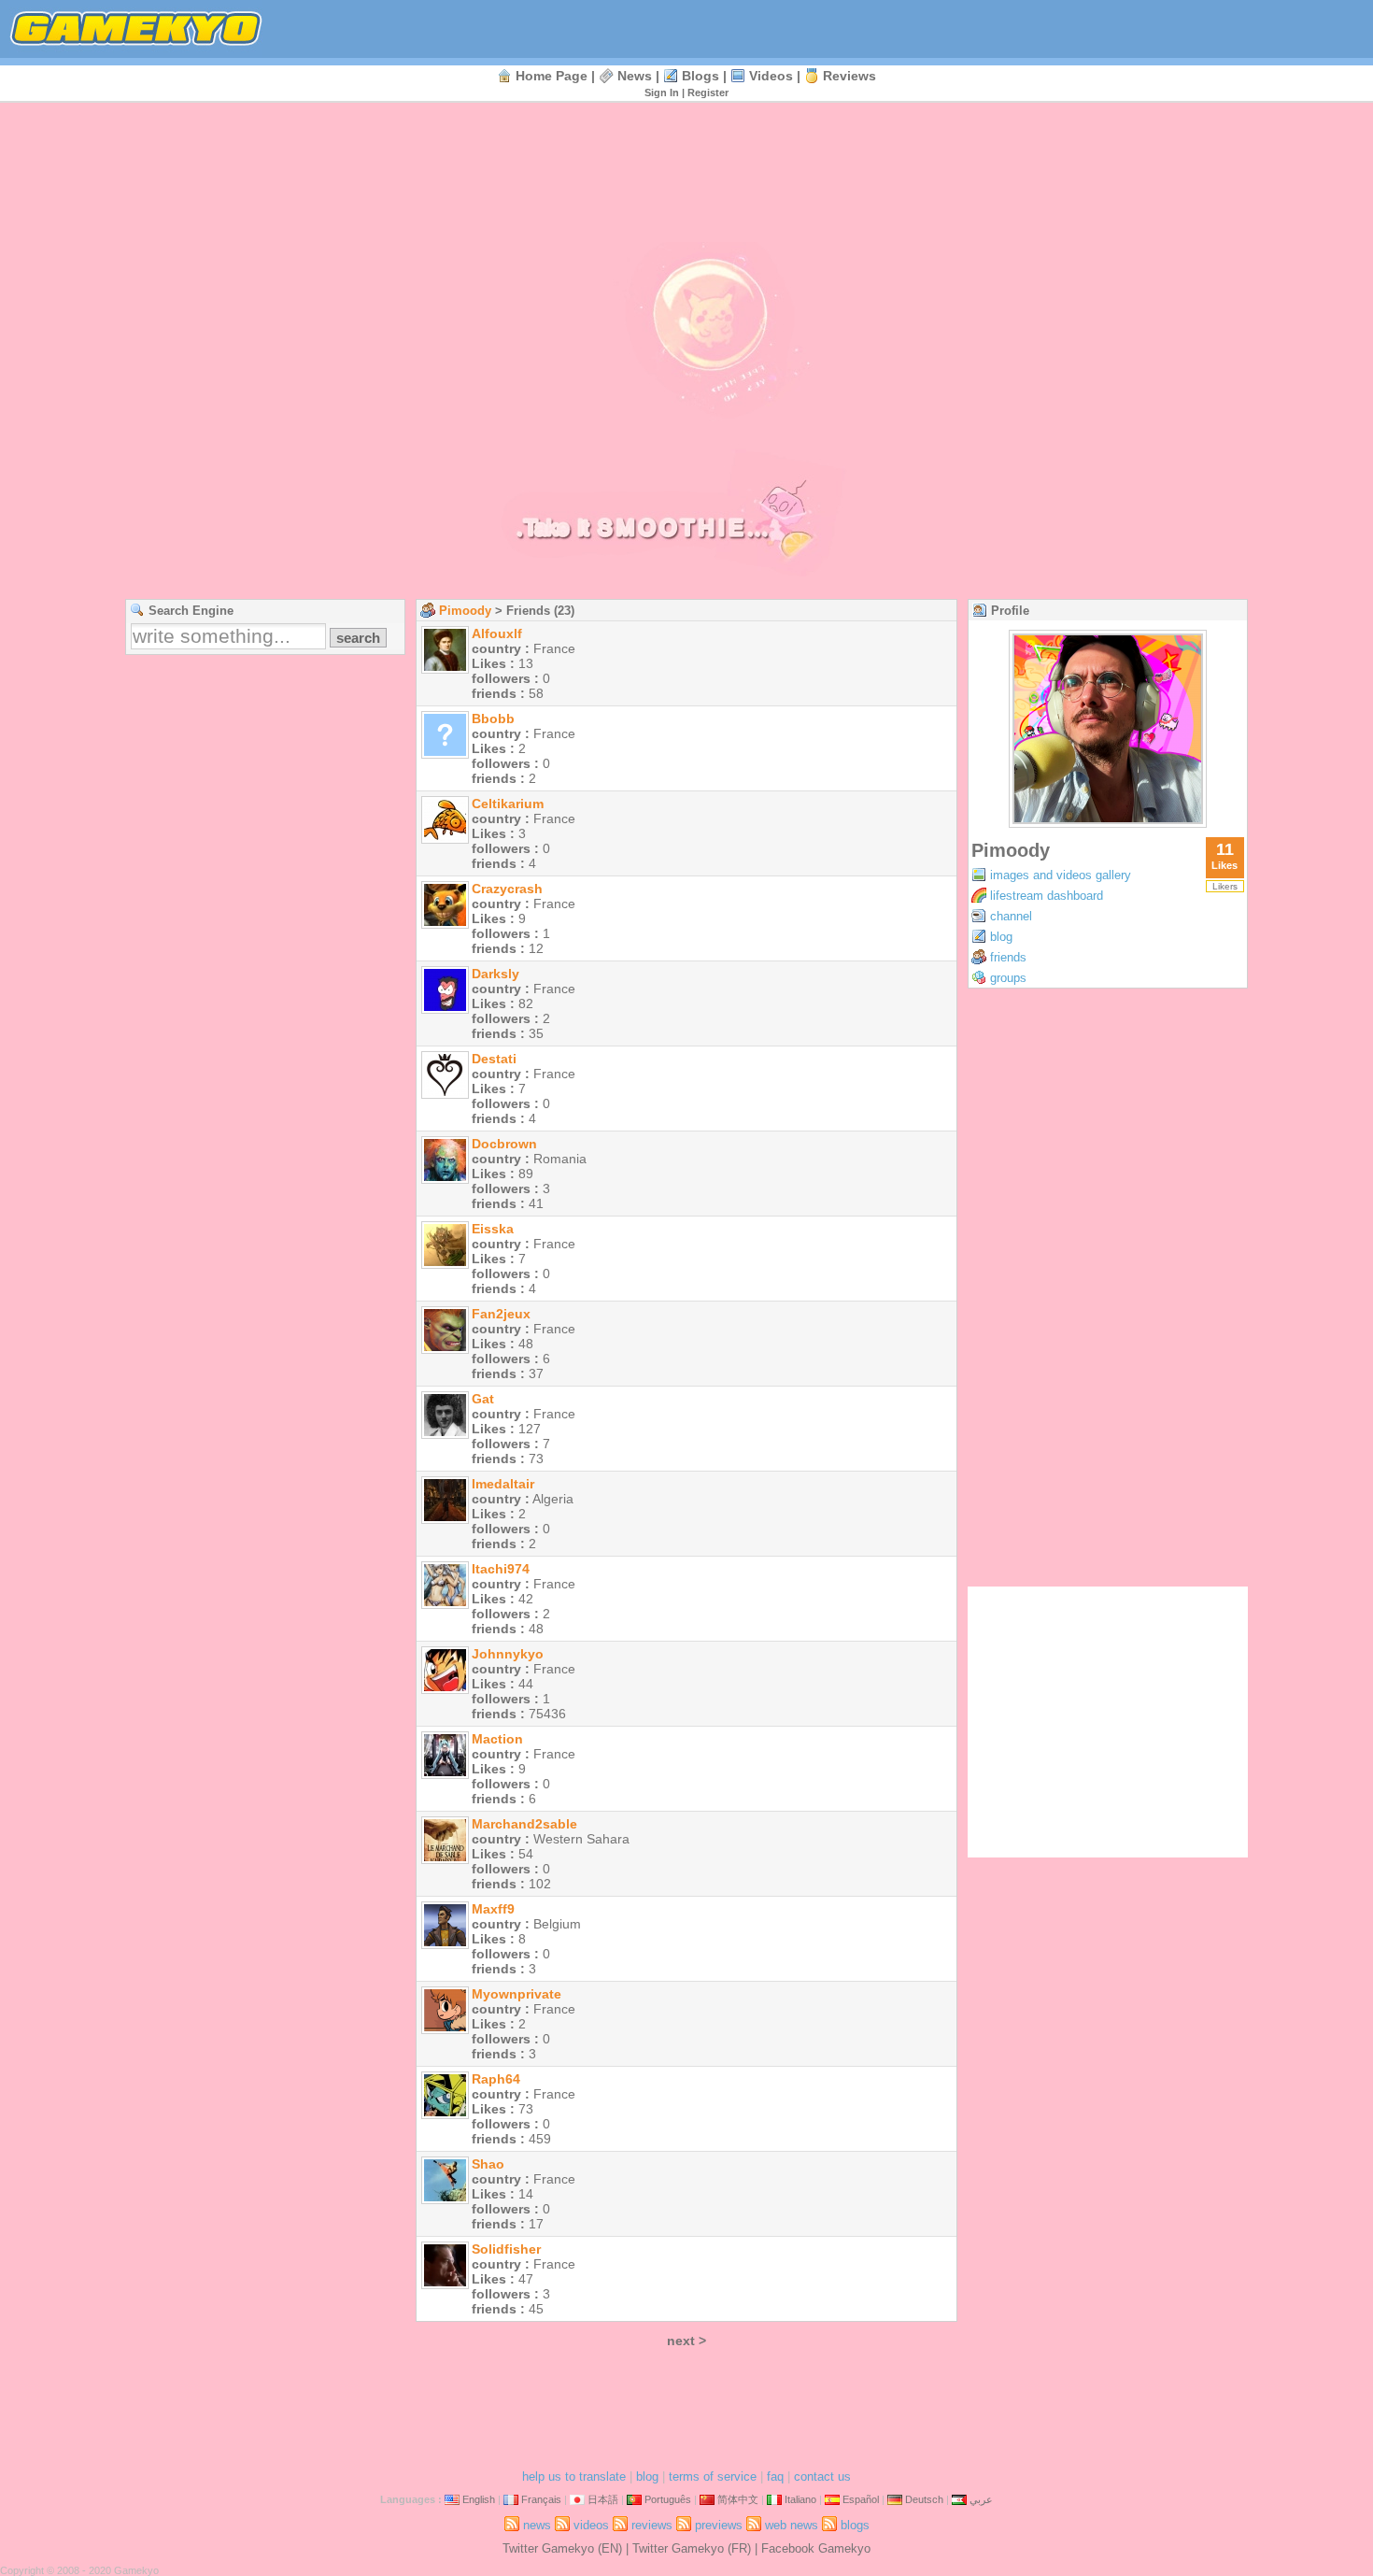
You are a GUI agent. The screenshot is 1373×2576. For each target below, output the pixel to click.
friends (1008, 957)
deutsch (924, 2499)
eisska (493, 1229)
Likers (1225, 886)
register (708, 93)
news (635, 76)
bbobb (493, 719)
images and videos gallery (1061, 875)
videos (771, 76)
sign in (662, 93)
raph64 (496, 2079)
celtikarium (508, 804)
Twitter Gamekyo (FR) (692, 2548)
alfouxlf (497, 633)
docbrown (504, 1144)
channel (1011, 916)
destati (494, 1059)
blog (1001, 937)
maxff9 (493, 1909)
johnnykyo (508, 1654)
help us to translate (574, 2476)
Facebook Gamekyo (816, 2548)
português (668, 2499)
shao (488, 2164)
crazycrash (507, 889)
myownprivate (517, 1994)
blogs (701, 76)
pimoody (465, 611)
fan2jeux (501, 1314)
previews (719, 2525)
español (861, 2499)
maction (497, 1739)
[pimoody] (1108, 823)
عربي (981, 2499)
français (541, 2499)
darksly (495, 974)
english (479, 2499)
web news (792, 2525)
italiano (800, 2499)
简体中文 (738, 2499)
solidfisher (506, 2249)
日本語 (603, 2499)
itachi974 (501, 1569)
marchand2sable (524, 1824)
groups (1008, 978)
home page (552, 76)
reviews (849, 76)
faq (775, 2476)
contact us (822, 2476)
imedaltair (503, 1484)
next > (686, 2341)
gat (483, 1399)
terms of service (713, 2476)
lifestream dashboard (1047, 896)
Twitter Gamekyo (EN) (562, 2548)
